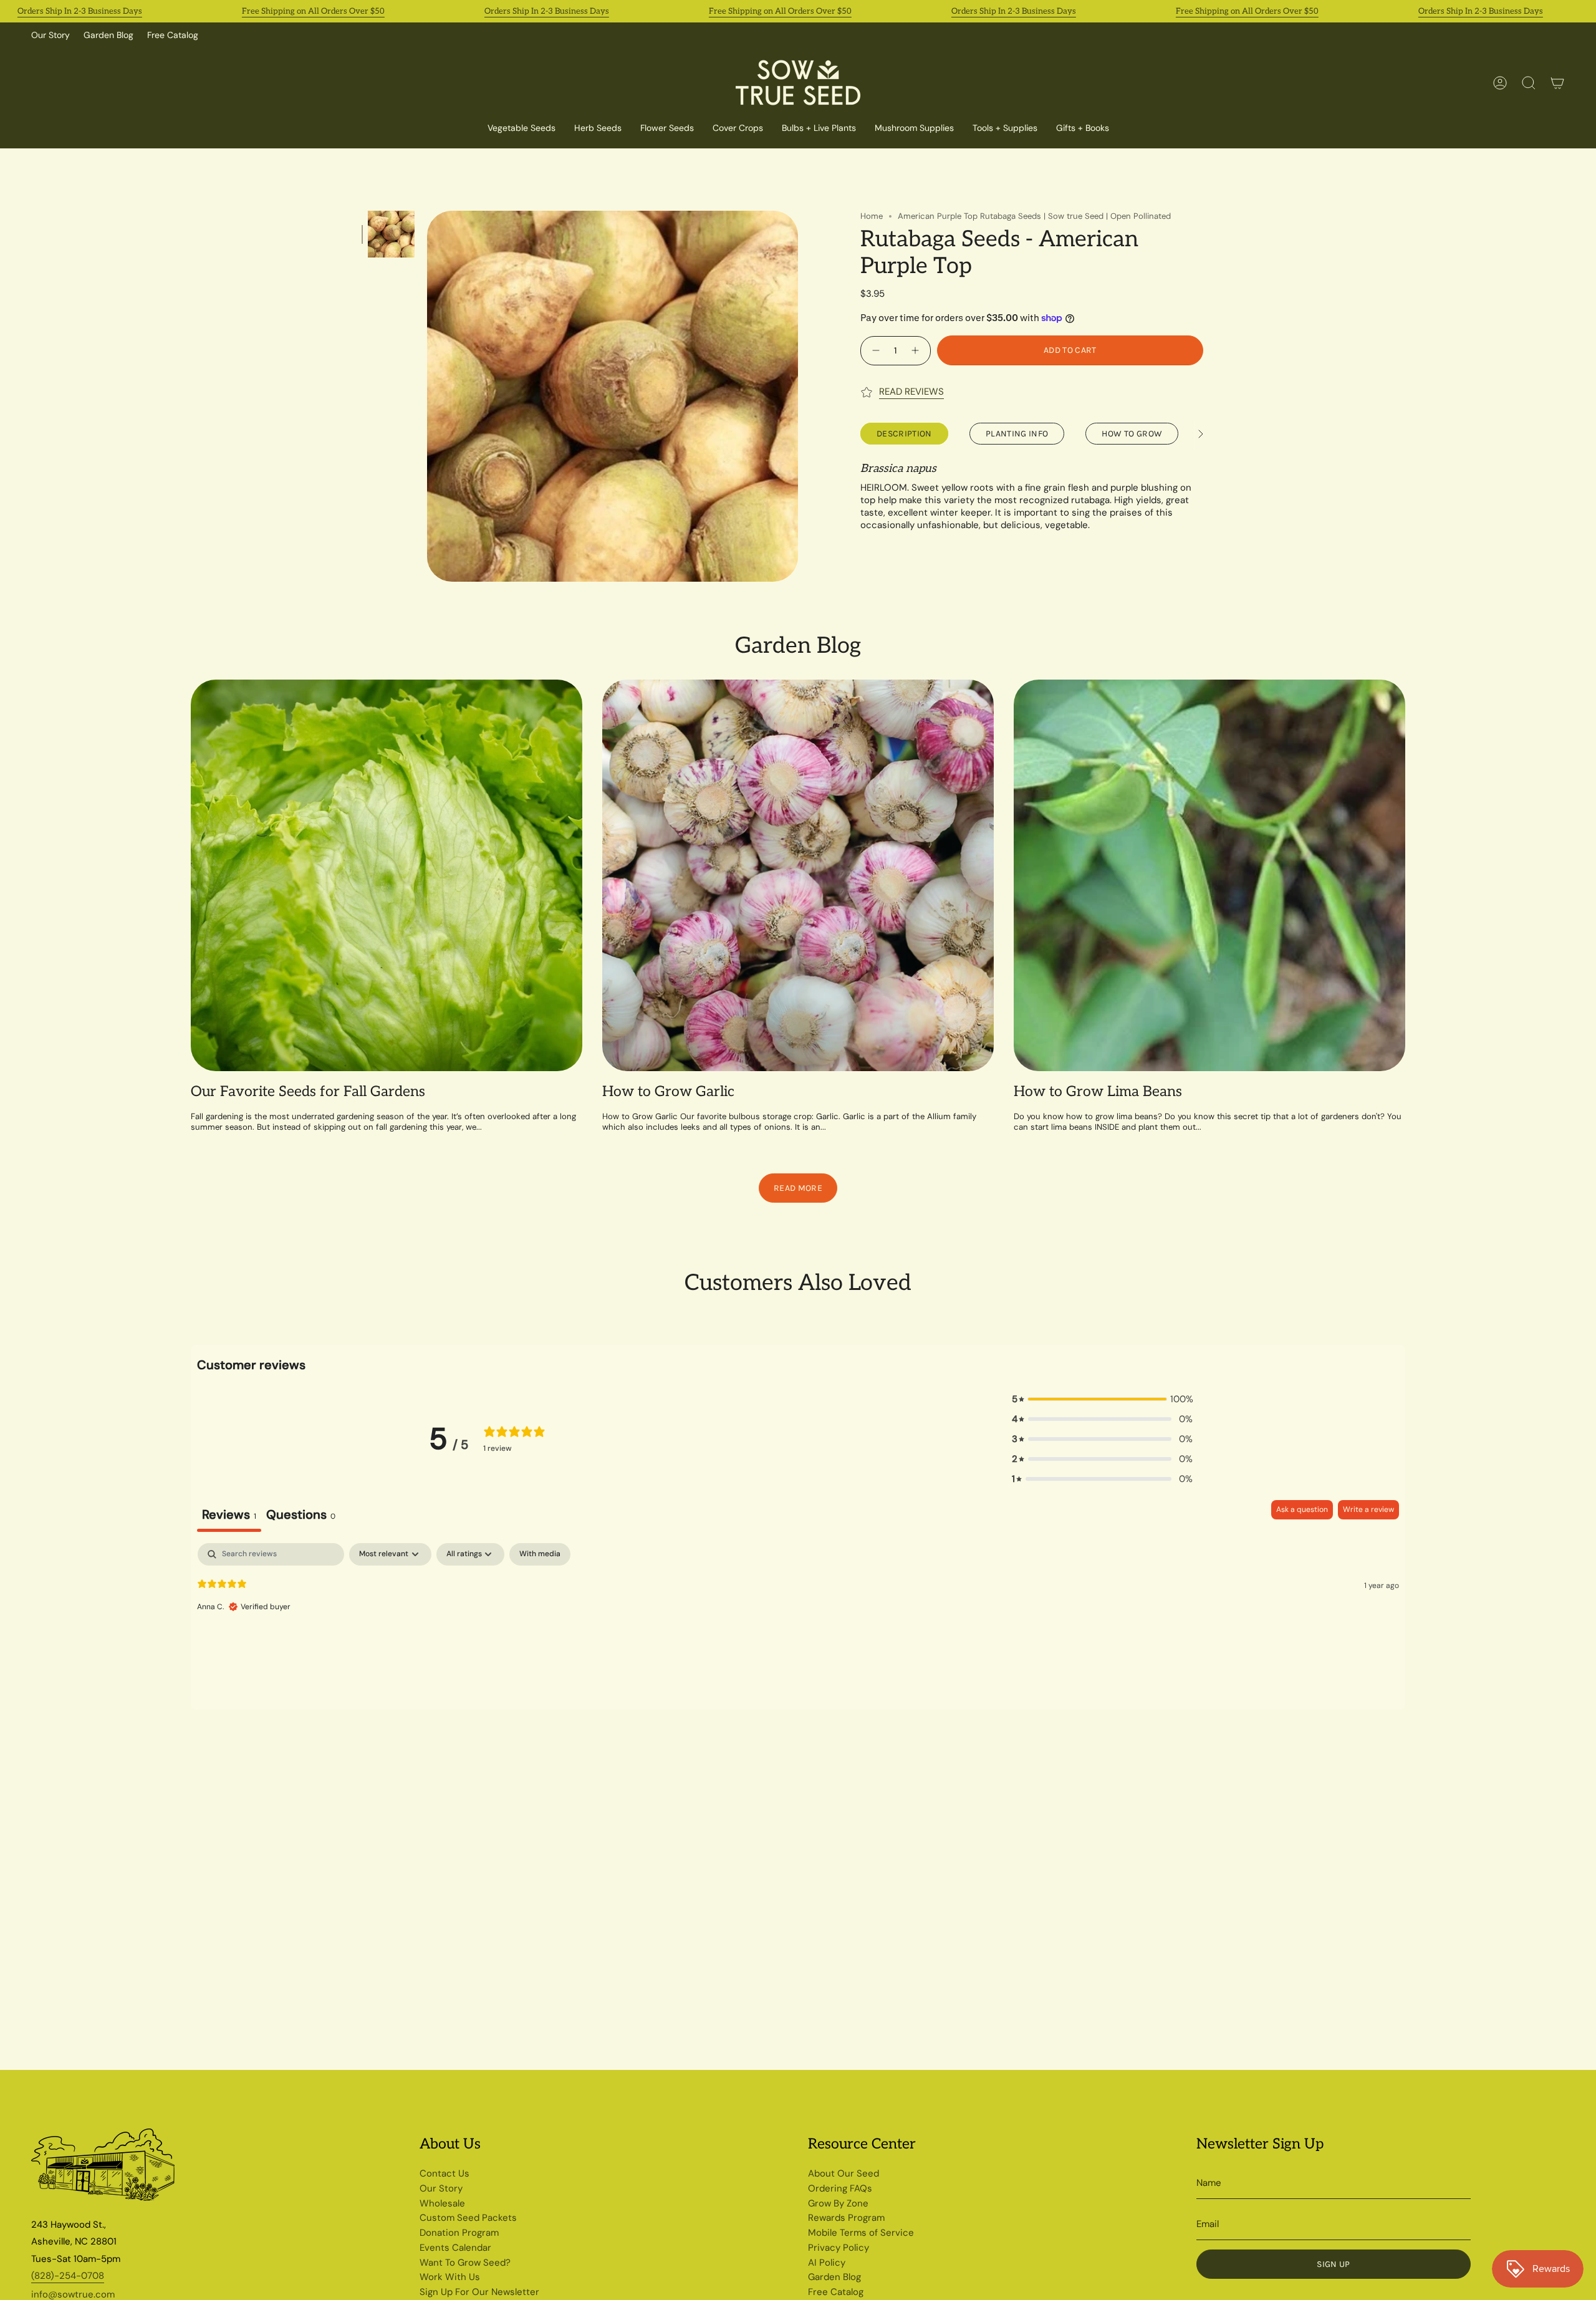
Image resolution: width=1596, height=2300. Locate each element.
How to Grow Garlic (668, 1092)
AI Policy (827, 2263)
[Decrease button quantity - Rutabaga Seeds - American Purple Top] (874, 350)
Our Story (50, 35)
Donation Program (459, 2233)
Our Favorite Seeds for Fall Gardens (308, 1092)
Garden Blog (108, 35)
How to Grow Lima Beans (1098, 1092)
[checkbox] (540, 1554)
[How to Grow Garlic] (798, 875)
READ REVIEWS (911, 392)
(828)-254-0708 (68, 2276)
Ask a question (1302, 1509)
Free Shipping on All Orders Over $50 (313, 11)
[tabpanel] (798, 1623)
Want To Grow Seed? (465, 2263)
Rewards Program (846, 2218)
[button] (738, 129)
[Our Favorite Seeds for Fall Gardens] (387, 875)
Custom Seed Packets (468, 2218)
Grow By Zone (838, 2203)
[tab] (301, 1516)
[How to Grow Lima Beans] (1209, 875)
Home (872, 216)
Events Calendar (455, 2248)
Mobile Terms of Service (861, 2233)
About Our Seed (844, 2173)
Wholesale (442, 2203)
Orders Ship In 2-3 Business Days (80, 11)
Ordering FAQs (840, 2188)
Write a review (1368, 1509)
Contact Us (445, 2173)
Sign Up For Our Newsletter (479, 2292)
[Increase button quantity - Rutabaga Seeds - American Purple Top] (917, 350)
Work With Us (450, 2277)
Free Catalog (173, 35)
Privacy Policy (839, 2248)
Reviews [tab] (229, 1514)
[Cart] (1557, 83)
